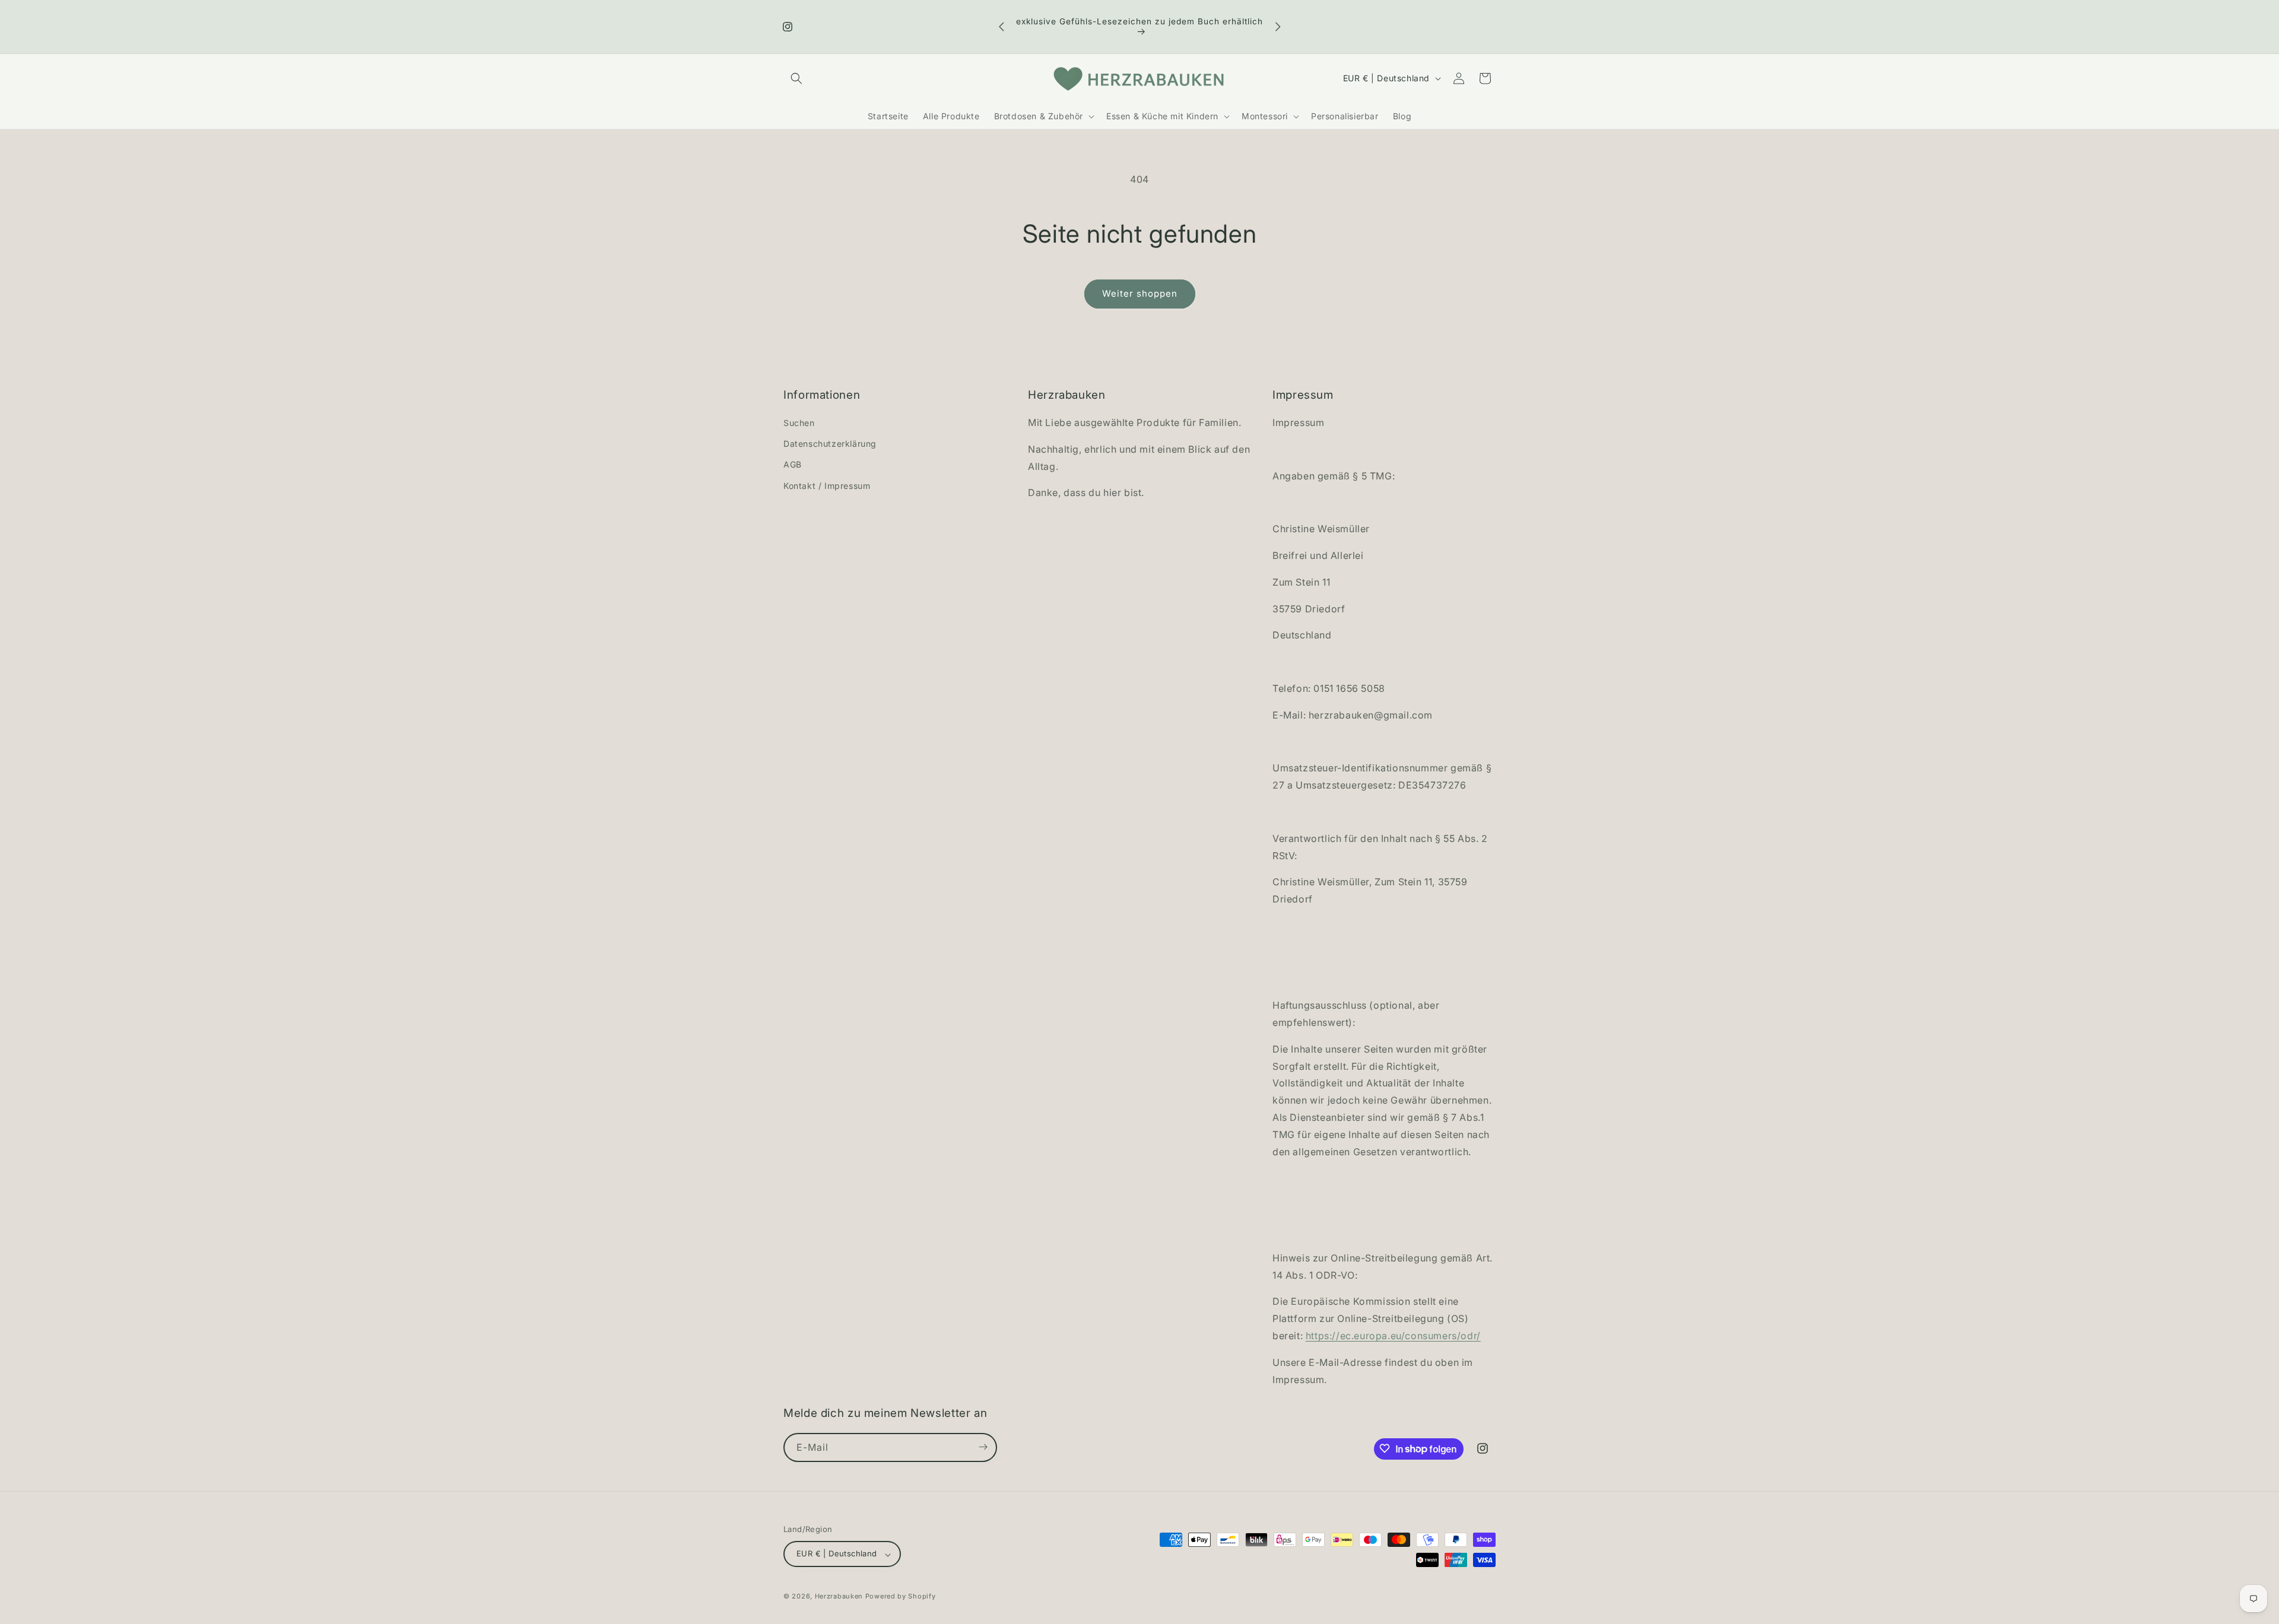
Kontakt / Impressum (827, 486)
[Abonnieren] (983, 1447)
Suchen (799, 423)
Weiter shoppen (1140, 293)
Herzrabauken (839, 1597)
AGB (793, 465)
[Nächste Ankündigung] (1278, 27)
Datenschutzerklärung (830, 444)
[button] (796, 78)
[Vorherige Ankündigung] (1001, 27)
